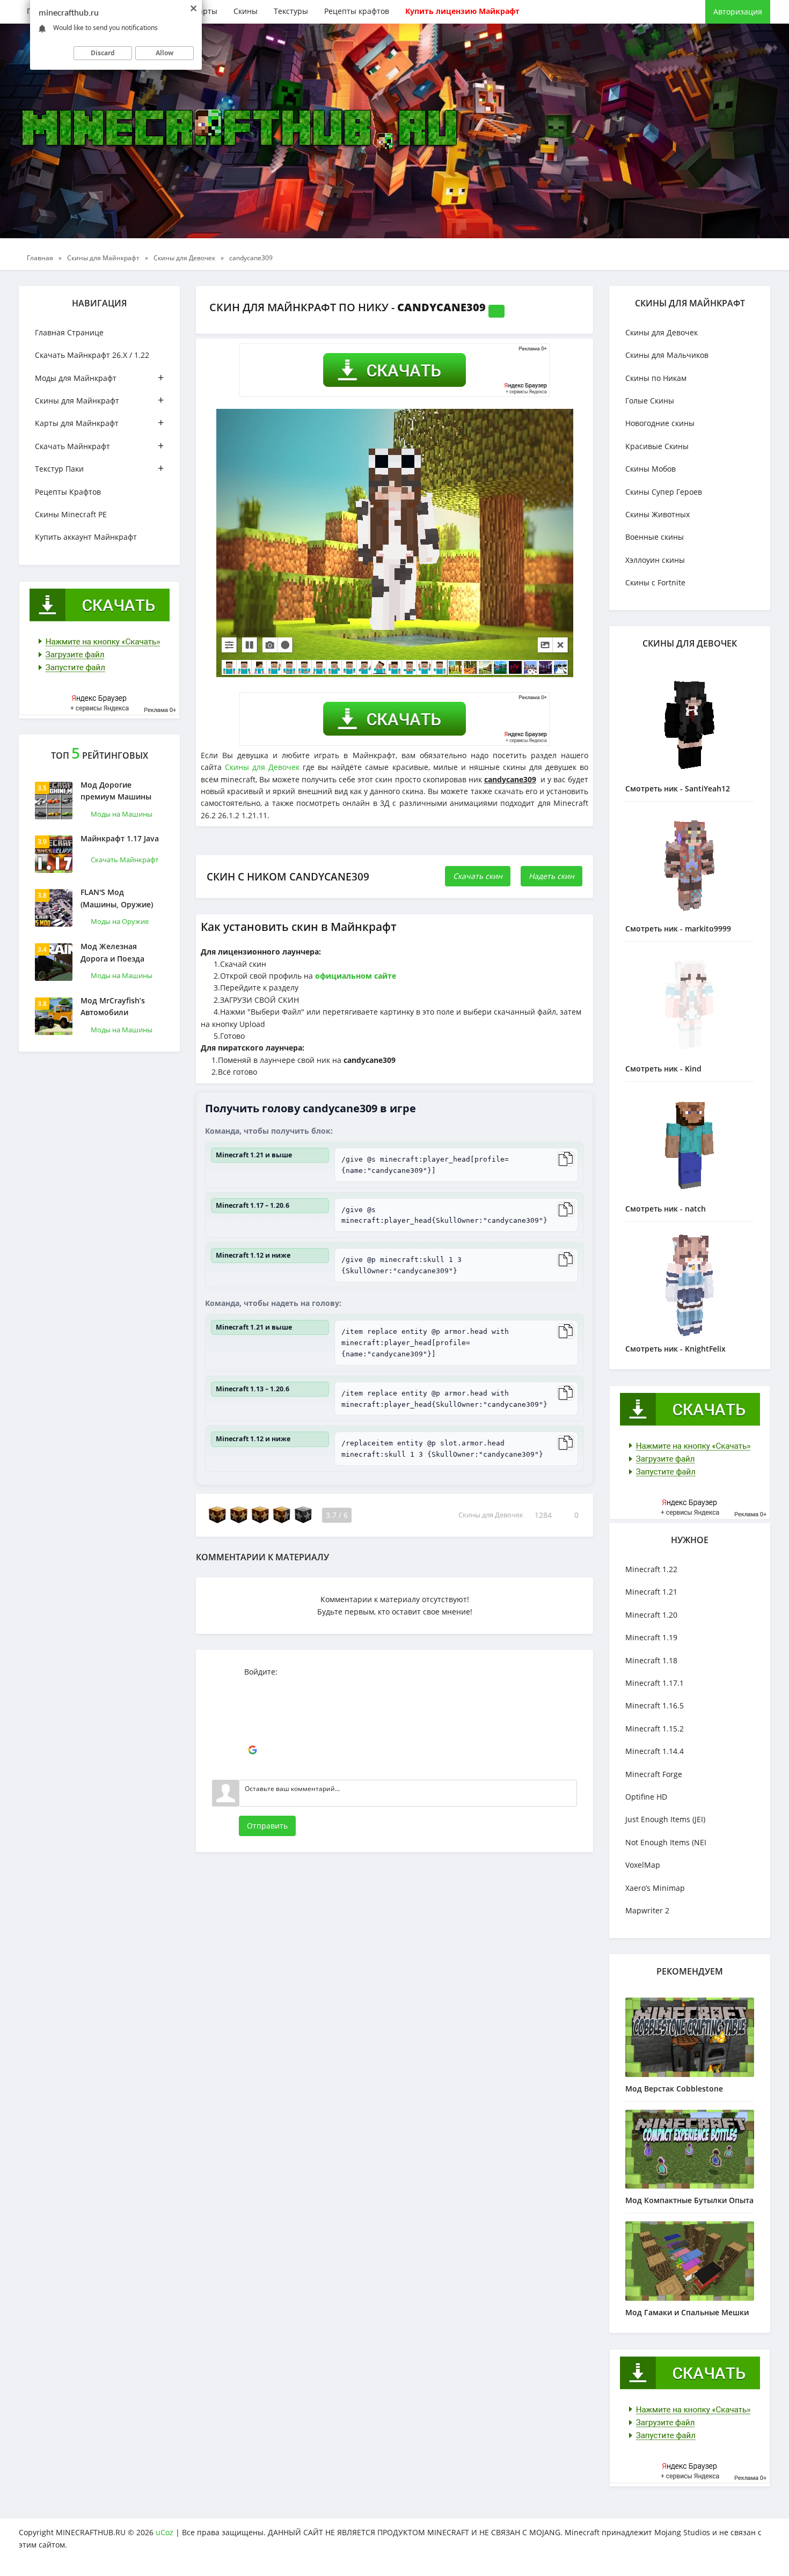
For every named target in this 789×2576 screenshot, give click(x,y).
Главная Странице (69, 332)
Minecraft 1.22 (651, 1569)
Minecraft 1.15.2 (655, 1729)
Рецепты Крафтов (68, 492)
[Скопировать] (566, 1159)
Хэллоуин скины (655, 560)
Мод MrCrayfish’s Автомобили (113, 1006)
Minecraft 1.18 (651, 1660)
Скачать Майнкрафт (99, 446)
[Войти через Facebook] (252, 1718)
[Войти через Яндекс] (252, 1734)
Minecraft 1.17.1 (655, 1683)
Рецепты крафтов (357, 11)
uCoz (165, 2532)
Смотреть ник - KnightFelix (675, 1349)
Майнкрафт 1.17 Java (120, 838)
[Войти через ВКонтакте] (252, 1702)
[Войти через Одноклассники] (252, 1766)
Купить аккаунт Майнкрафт (86, 537)
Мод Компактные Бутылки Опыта (689, 2200)
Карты (206, 11)
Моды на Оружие (120, 921)
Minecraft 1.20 (651, 1615)
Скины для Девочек (262, 767)
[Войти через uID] (252, 1686)
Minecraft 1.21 (651, 1592)
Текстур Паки (99, 468)
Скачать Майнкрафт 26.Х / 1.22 (92, 355)
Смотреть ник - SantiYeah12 (678, 788)
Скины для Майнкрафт (99, 400)
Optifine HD (646, 1797)
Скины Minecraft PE (71, 514)
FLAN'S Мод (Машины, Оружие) (117, 898)
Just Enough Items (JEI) (665, 1819)
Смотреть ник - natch (666, 1209)
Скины (246, 11)
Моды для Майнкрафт (99, 377)
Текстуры (291, 11)
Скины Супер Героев (664, 492)
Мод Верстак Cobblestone (674, 2089)
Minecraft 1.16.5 (655, 1705)
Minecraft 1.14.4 (655, 1751)
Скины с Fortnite (655, 582)
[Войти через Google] (252, 1750)
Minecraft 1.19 (651, 1637)
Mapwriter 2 (647, 1910)
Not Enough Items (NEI (666, 1842)
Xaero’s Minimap (655, 1888)
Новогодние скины (660, 423)
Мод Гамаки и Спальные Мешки (687, 2312)
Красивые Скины (657, 446)
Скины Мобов (651, 469)
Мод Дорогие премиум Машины (116, 791)
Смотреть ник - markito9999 (678, 929)
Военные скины (655, 537)
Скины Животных (657, 514)
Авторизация (738, 12)
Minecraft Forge (654, 1774)
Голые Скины (650, 401)
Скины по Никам (656, 378)
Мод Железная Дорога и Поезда (112, 952)
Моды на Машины (122, 814)
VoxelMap (643, 1865)
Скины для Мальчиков (667, 355)
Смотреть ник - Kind (663, 1069)
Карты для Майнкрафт (99, 423)
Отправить (267, 1826)
